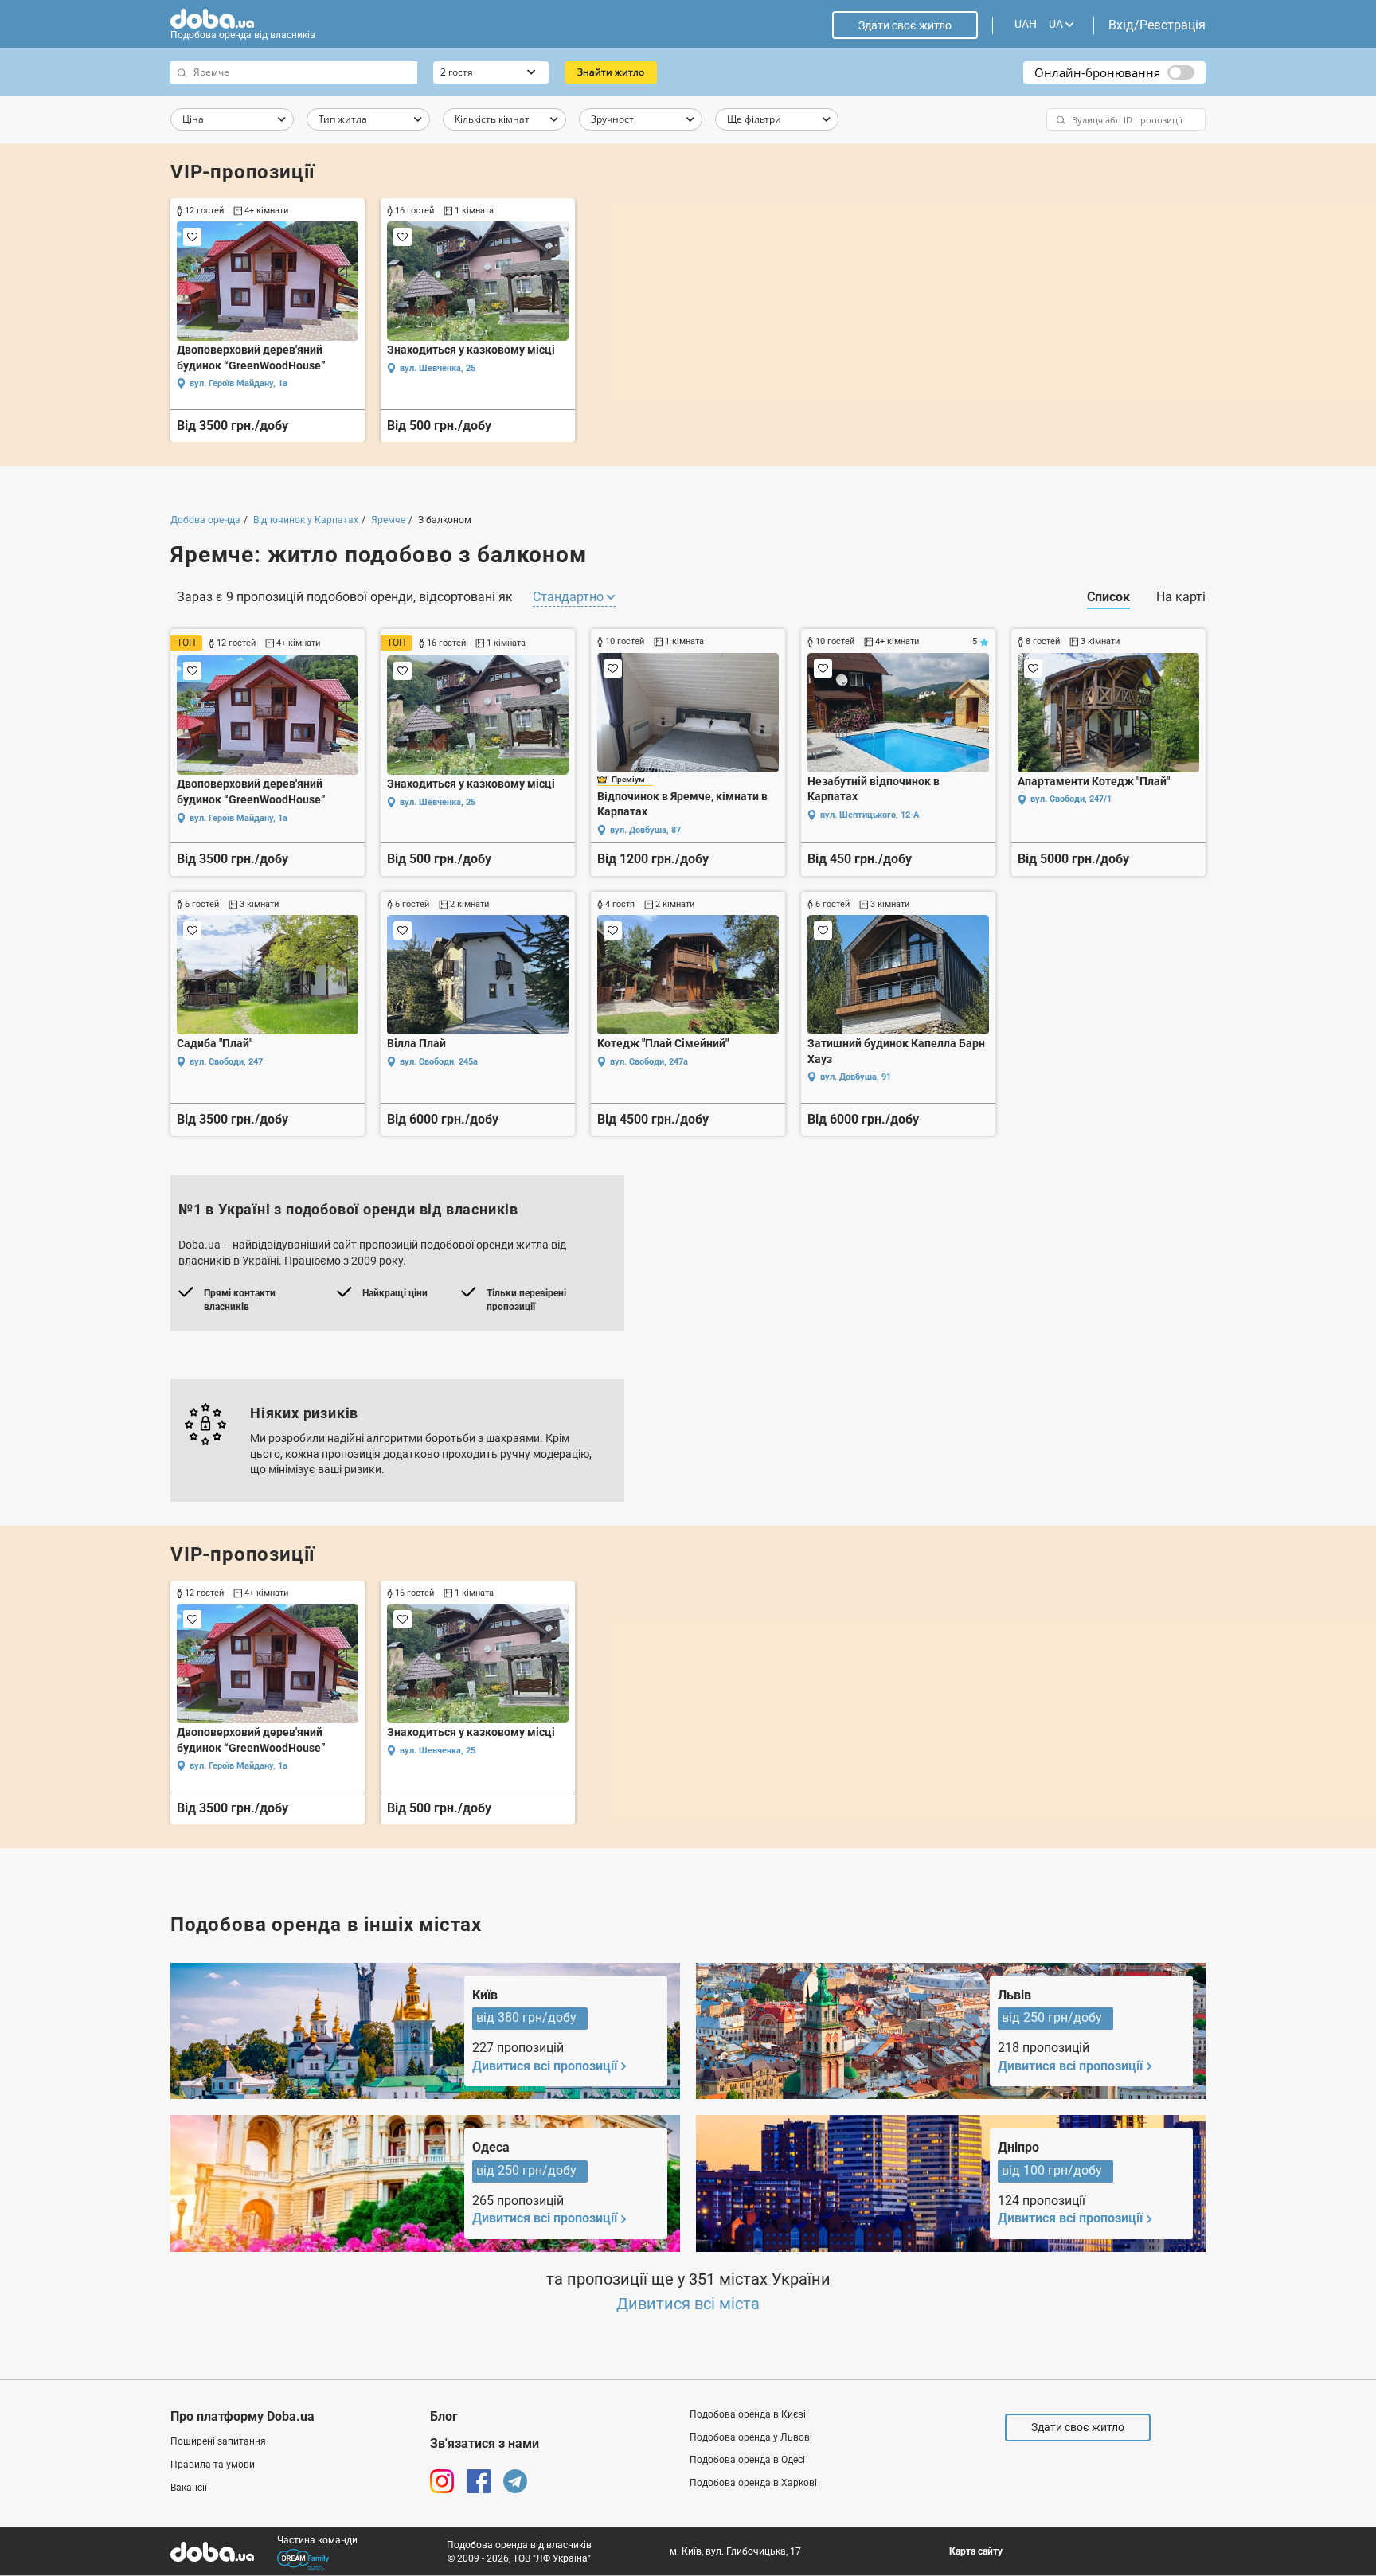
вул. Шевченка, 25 (438, 368)
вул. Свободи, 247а (649, 1062)
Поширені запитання (218, 2441)
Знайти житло (611, 72)
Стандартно (570, 597)
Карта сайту (976, 2551)
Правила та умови (213, 2465)
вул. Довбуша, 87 (645, 830)
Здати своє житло (905, 25)
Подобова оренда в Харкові (753, 2483)
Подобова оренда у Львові (751, 2437)
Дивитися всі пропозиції (545, 2066)
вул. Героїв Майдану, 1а (238, 383)
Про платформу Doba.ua (242, 2416)
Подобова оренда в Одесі (747, 2460)
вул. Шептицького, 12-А (870, 815)
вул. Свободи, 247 (226, 1062)
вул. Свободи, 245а (439, 1062)
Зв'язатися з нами (485, 2443)
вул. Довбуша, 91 (856, 1077)
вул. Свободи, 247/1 (1071, 799)
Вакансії (189, 2488)
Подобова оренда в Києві (748, 2414)
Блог (444, 2416)
